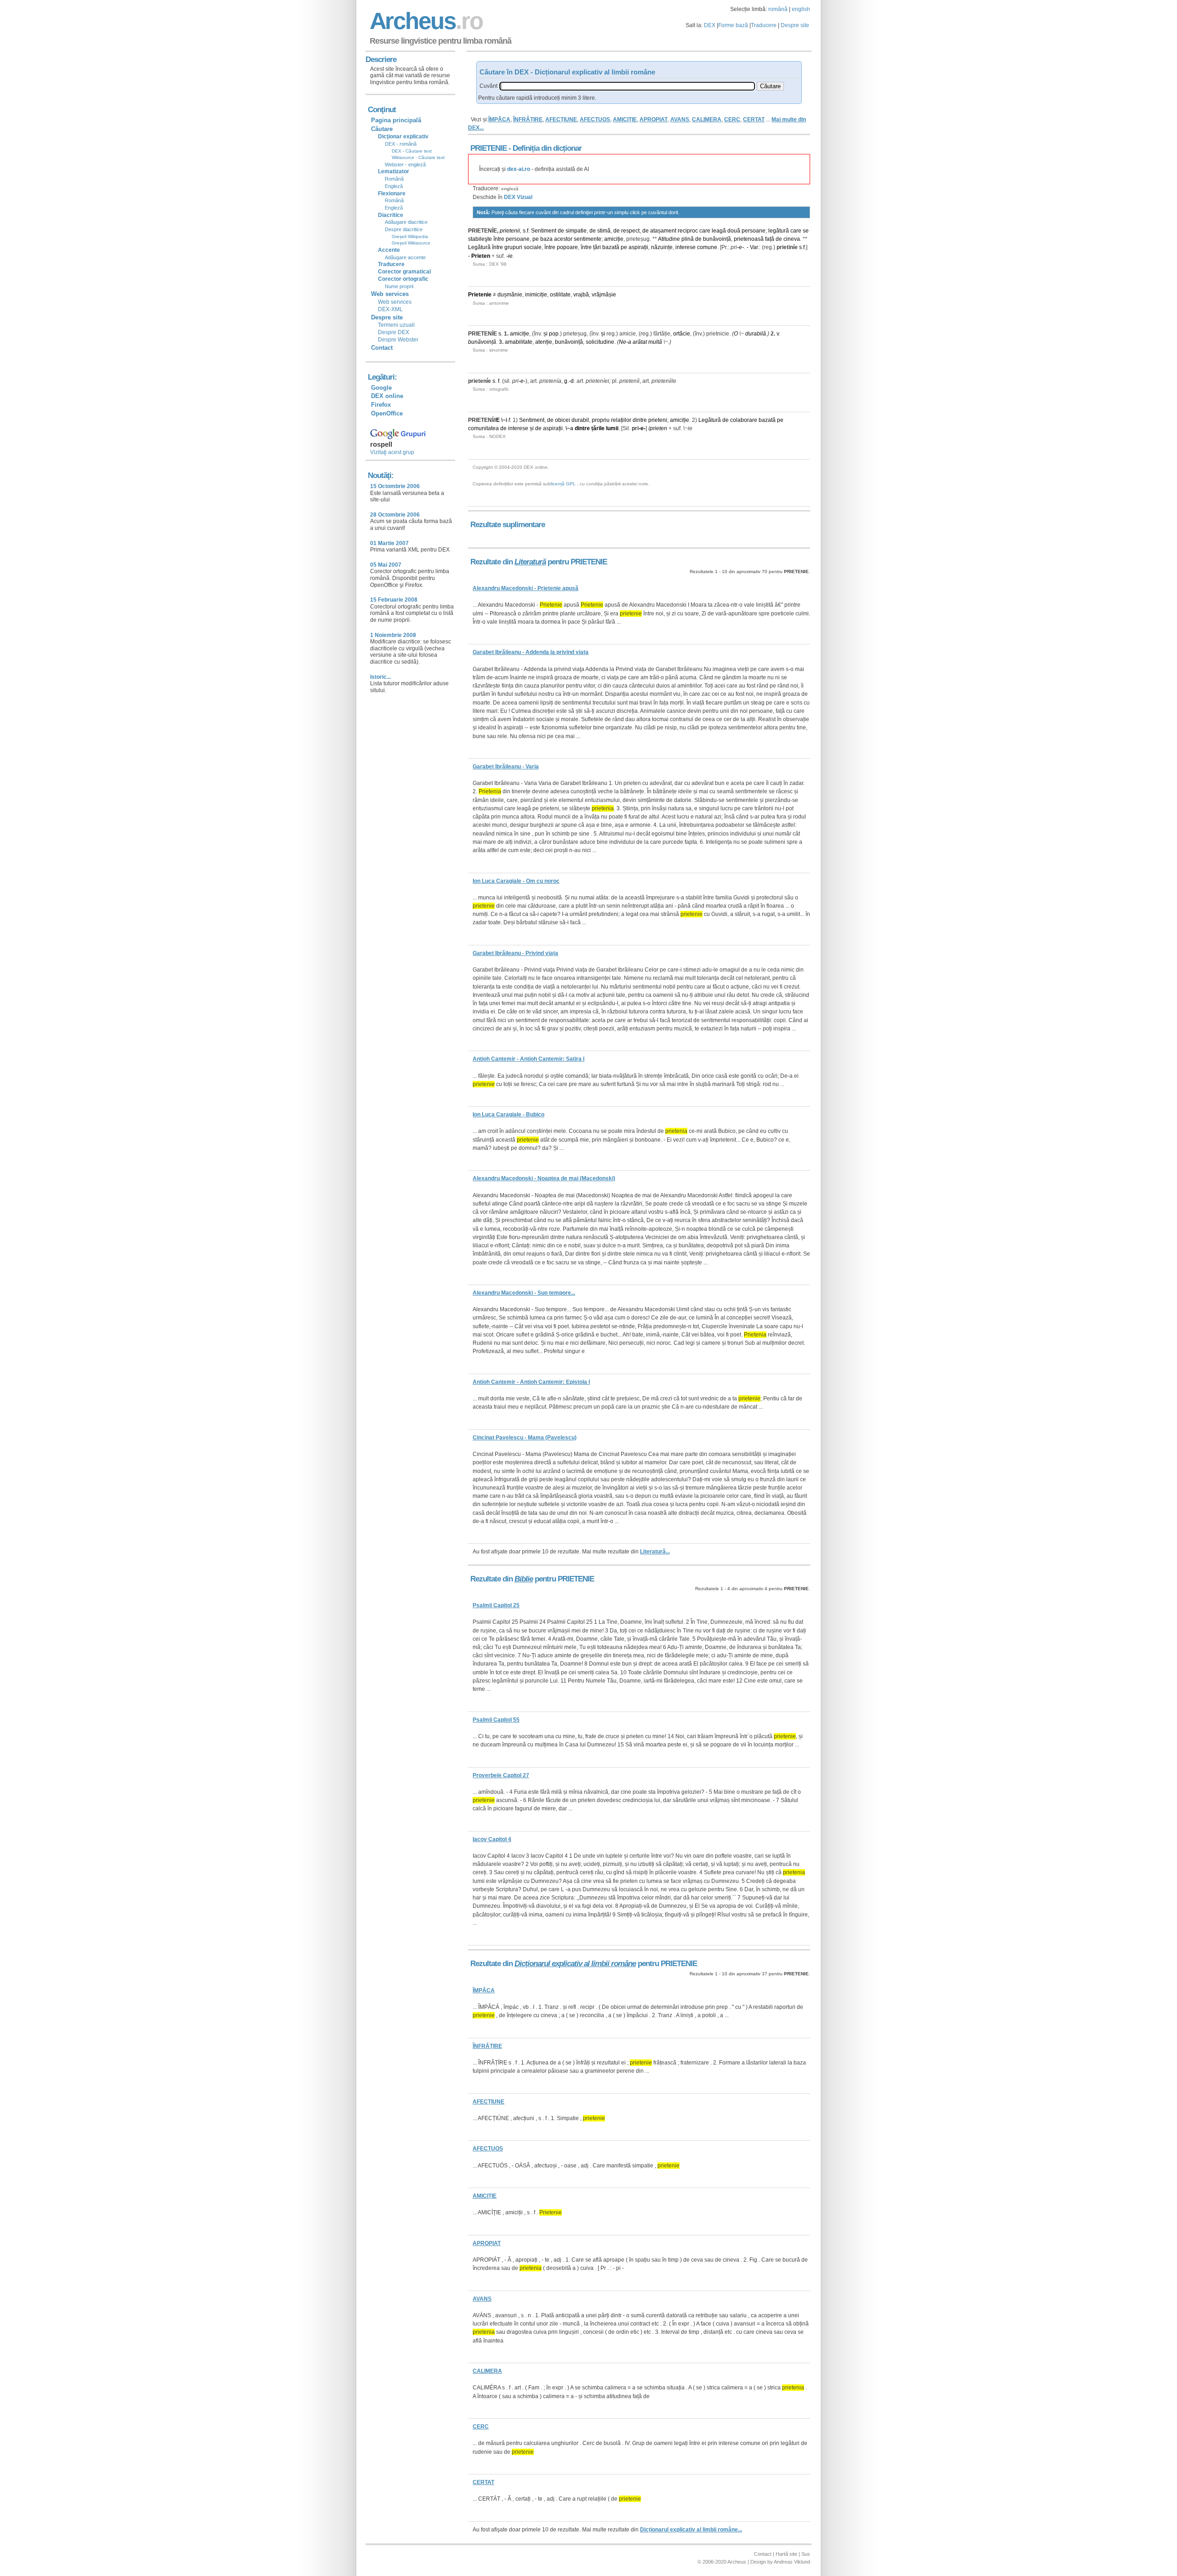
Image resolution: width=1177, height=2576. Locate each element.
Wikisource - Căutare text (418, 157)
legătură (779, 231)
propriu (601, 420)
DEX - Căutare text (412, 151)
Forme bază (733, 25)
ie (510, 256)
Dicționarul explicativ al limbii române (575, 1964)
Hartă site (786, 2554)
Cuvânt (489, 86)
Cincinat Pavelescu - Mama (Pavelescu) (525, 1438)
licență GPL (563, 484)
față (770, 239)
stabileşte (480, 239)
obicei (563, 420)
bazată (611, 247)
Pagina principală (396, 120)
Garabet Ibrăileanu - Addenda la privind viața (531, 652)
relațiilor (621, 420)
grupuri (513, 247)
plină (688, 239)
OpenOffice (387, 413)
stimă (604, 231)
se (806, 231)
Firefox (381, 405)
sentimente (588, 239)
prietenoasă (749, 239)
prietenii (510, 231)
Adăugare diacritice (406, 222)
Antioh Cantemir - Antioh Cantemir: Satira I (529, 1059)
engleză (510, 189)
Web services (395, 302)
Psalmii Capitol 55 (496, 1720)
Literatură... (655, 1552)
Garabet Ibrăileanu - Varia (506, 767)
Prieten (481, 256)
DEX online (387, 396)
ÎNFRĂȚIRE (528, 119)
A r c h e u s (425, 21)
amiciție (614, 239)
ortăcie (682, 334)
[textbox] (627, 86)
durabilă (756, 334)
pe (536, 239)
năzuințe (662, 247)
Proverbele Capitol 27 (501, 1775)
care (705, 231)
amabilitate (519, 342)
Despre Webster (398, 340)
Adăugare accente (405, 257)
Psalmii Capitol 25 (496, 1605)
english (801, 9)
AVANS (680, 119)
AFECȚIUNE (561, 119)
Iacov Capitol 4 (492, 1839)
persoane (754, 231)
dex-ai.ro (519, 169)
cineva (792, 239)
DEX (710, 25)
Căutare (382, 129)
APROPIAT (654, 119)
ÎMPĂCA (499, 119)
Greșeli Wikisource (411, 243)
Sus (806, 2554)
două (734, 231)
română (778, 9)
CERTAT (754, 119)
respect (630, 231)
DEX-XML (390, 309)
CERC (732, 119)
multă (655, 342)
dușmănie (510, 295)
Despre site (795, 25)
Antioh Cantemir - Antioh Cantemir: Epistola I (531, 1382)
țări (597, 247)
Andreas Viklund (792, 2562)
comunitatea (483, 428)
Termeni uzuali (396, 325)
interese (686, 247)
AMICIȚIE (625, 119)
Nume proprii (399, 286)
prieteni (658, 420)
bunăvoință (717, 239)
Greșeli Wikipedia (410, 236)
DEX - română (401, 144)
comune (707, 247)
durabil (580, 420)
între (499, 239)
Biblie (524, 1579)
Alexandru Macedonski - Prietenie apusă (526, 588)
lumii (612, 428)
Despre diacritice (404, 229)
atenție (544, 342)
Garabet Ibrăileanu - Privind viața (515, 953)
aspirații (638, 247)
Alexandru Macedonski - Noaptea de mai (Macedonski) (544, 1178)
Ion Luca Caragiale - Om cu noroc (516, 881)
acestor (563, 239)
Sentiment (544, 231)
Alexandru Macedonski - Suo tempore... (524, 1293)
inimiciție (536, 295)
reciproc (688, 231)
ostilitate (560, 295)
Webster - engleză (405, 165)
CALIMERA (707, 119)
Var (754, 247)
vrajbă (581, 295)
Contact (382, 348)
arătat (640, 342)
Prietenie (480, 295)
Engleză (394, 186)
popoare (567, 247)
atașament (663, 231)
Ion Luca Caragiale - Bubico (509, 1115)
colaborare (744, 420)
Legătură (479, 247)
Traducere (764, 25)
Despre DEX (394, 332)
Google (381, 388)
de (561, 231)
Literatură (530, 562)
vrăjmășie (604, 295)
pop (554, 334)
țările (598, 428)
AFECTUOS (595, 119)
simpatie (576, 231)
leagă (719, 231)
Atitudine (669, 239)
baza (546, 239)
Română (394, 179)
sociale (533, 247)
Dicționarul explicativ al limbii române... (691, 2530)
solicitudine (600, 342)
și (546, 334)
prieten (658, 428)
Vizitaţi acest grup (392, 452)
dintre (640, 420)
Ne (623, 342)
